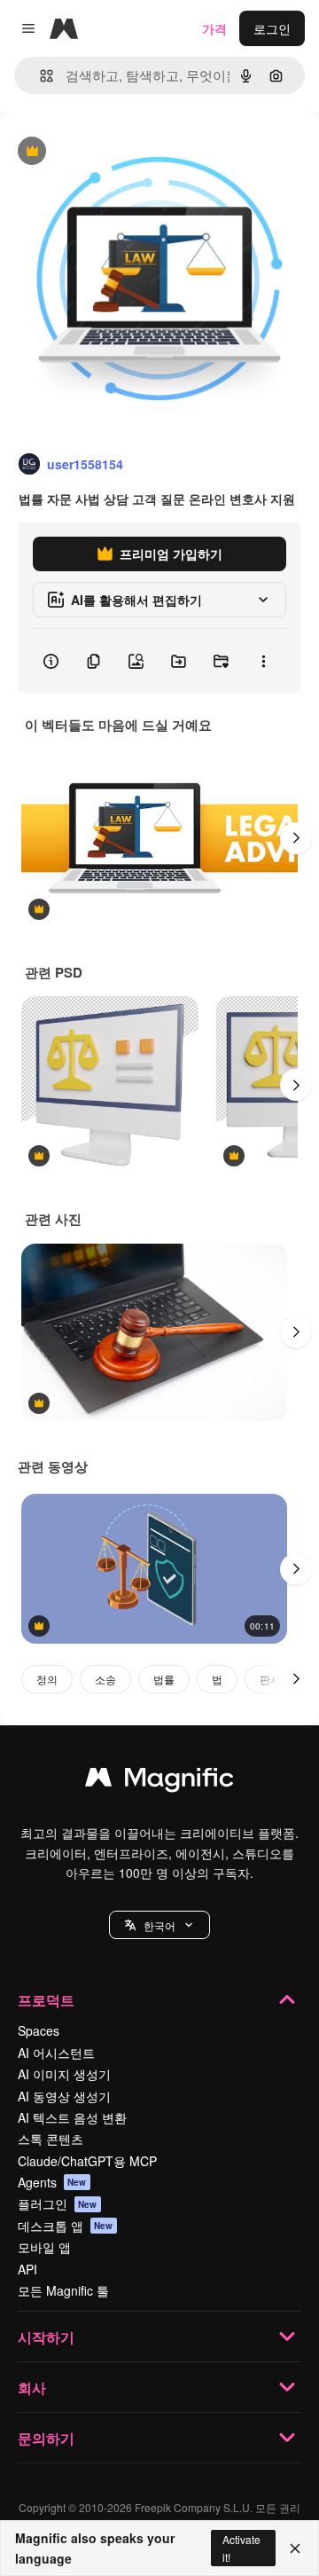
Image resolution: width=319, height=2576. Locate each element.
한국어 (159, 1925)
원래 (102, 152)
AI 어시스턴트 (56, 2053)
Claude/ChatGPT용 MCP (87, 2161)
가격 (214, 28)
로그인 (272, 28)
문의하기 (46, 2438)
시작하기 (46, 2337)
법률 (164, 1679)
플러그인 (58, 2203)
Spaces (39, 2030)
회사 (32, 2388)
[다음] (296, 838)
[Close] (295, 2549)
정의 (47, 1679)
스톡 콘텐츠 (51, 2139)
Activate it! (241, 2548)
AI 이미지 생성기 (64, 2074)
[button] (159, 1925)
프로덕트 (46, 2000)
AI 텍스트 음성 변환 (72, 2117)
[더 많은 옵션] (263, 661)
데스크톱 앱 (66, 2226)
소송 (105, 1679)
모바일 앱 (44, 2247)
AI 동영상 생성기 (64, 2096)
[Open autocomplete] (39, 76)
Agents (52, 2182)
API (27, 2269)
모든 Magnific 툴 (63, 2290)
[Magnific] (159, 1781)
